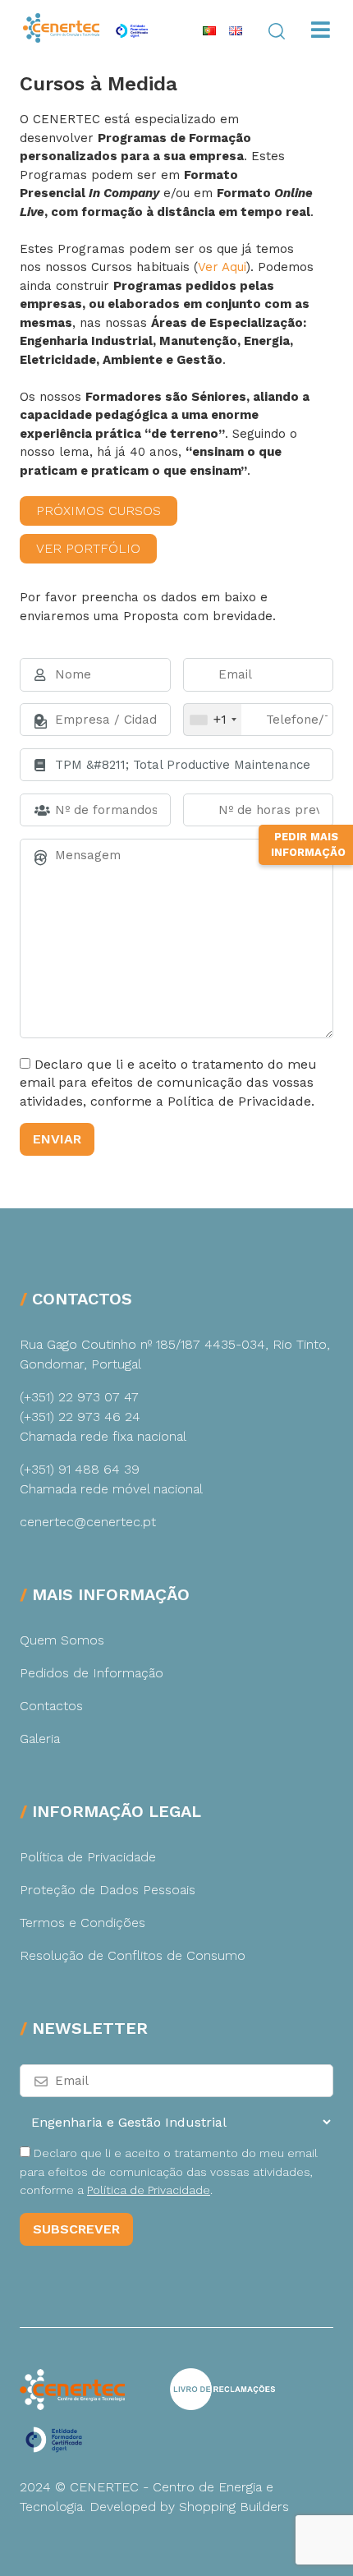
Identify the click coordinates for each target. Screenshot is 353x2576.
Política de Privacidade (88, 1857)
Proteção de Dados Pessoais (108, 1890)
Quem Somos (62, 1640)
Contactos (51, 1706)
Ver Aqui (222, 267)
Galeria (40, 1739)
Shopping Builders (234, 2507)
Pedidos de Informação (92, 1673)
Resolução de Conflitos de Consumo (133, 1955)
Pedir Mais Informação (308, 845)
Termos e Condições (83, 1923)
